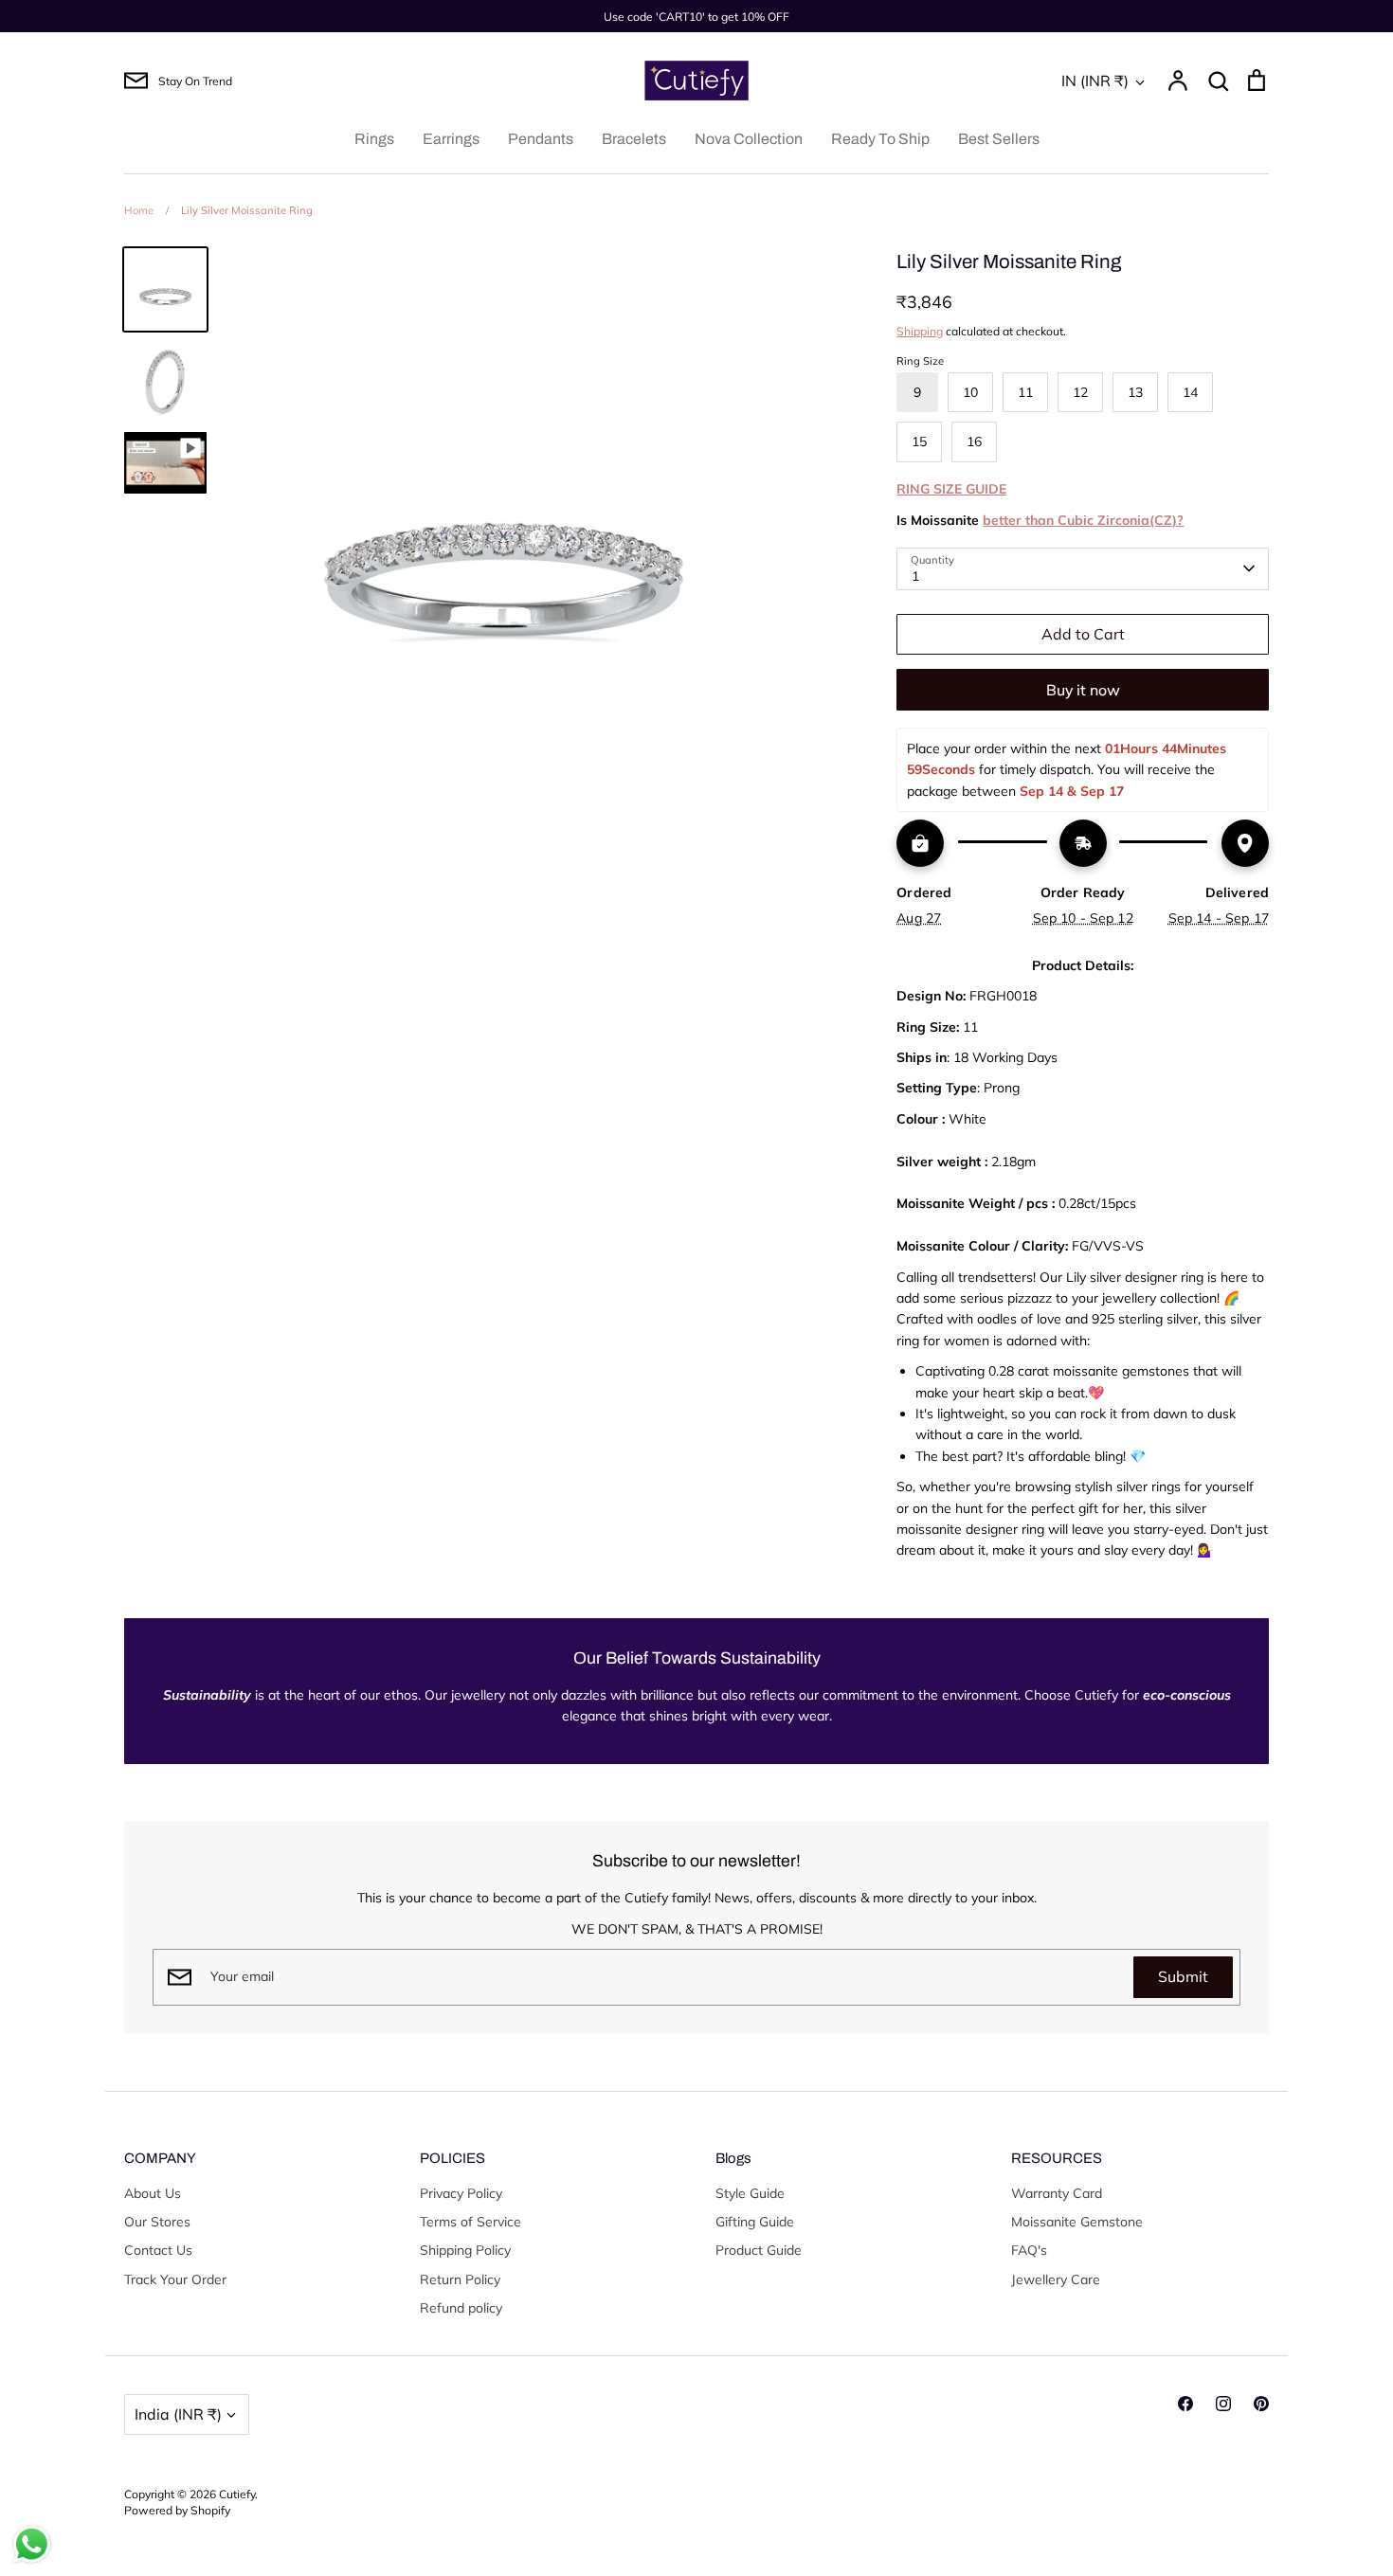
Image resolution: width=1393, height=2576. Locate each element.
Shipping (920, 331)
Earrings (451, 139)
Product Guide (759, 2250)
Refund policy (461, 2308)
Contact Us (158, 2250)
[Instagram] (1223, 2404)
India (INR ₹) (178, 2414)
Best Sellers (999, 139)
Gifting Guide (755, 2222)
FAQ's (1029, 2250)
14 (1190, 392)
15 (919, 441)
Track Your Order (175, 2279)
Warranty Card (1057, 2193)
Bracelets (634, 139)
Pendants (541, 139)
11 (1025, 392)
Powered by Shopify (177, 2510)
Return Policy (460, 2279)
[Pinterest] (1261, 2404)
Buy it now (1083, 690)
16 (974, 441)
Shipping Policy (465, 2250)
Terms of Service (470, 2222)
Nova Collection (749, 139)
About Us (153, 2193)
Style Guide (750, 2193)
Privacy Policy (461, 2193)
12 (1080, 392)
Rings (374, 139)
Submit (1183, 1976)
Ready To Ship (880, 139)
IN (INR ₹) (1095, 81)
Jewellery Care (1056, 2279)
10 (970, 392)
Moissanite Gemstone (1077, 2222)
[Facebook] (1185, 2404)
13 (1135, 392)
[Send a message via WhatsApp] (32, 2544)
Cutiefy (237, 2494)
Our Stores (157, 2222)
